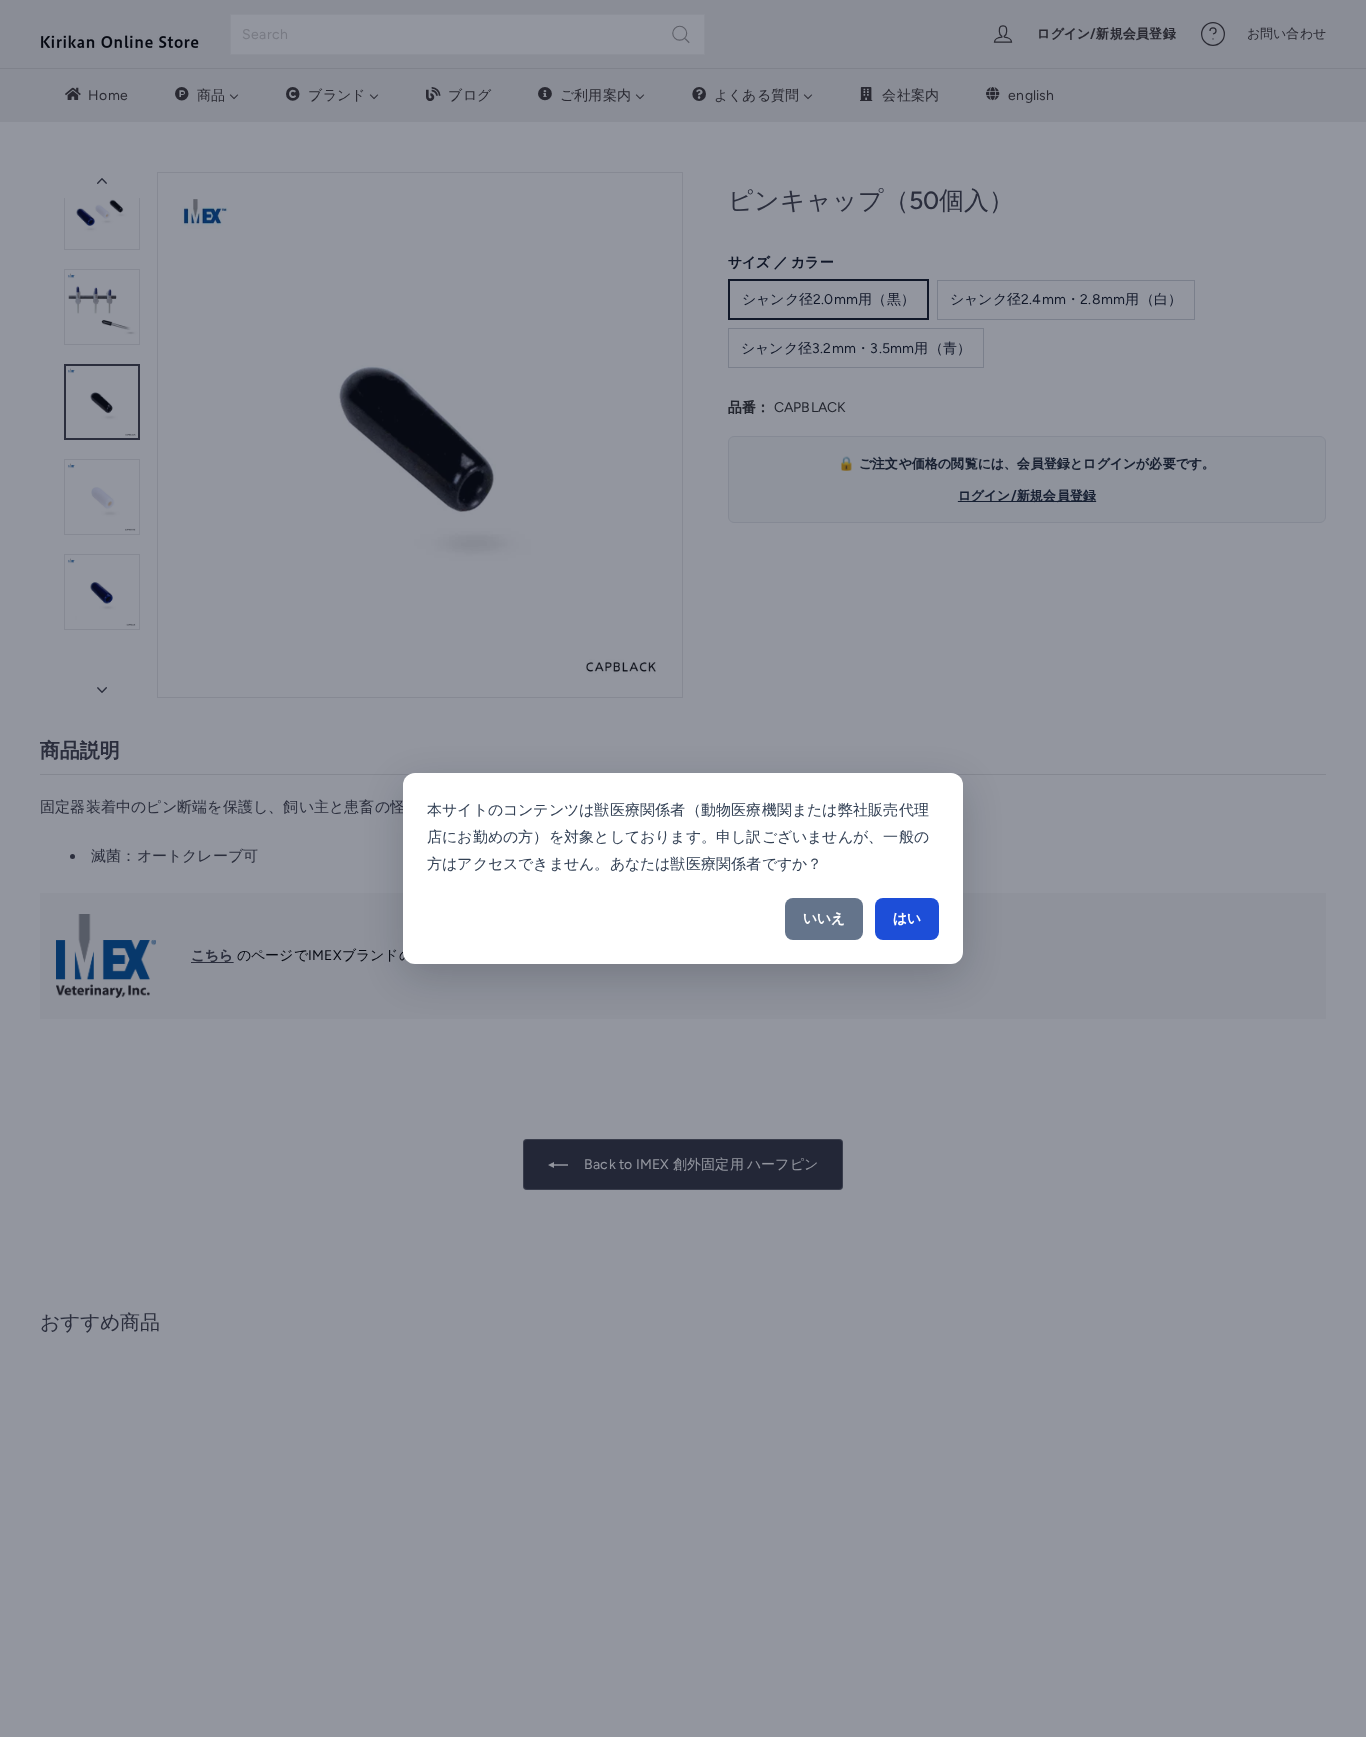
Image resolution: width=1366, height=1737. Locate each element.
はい (907, 918)
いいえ (824, 918)
